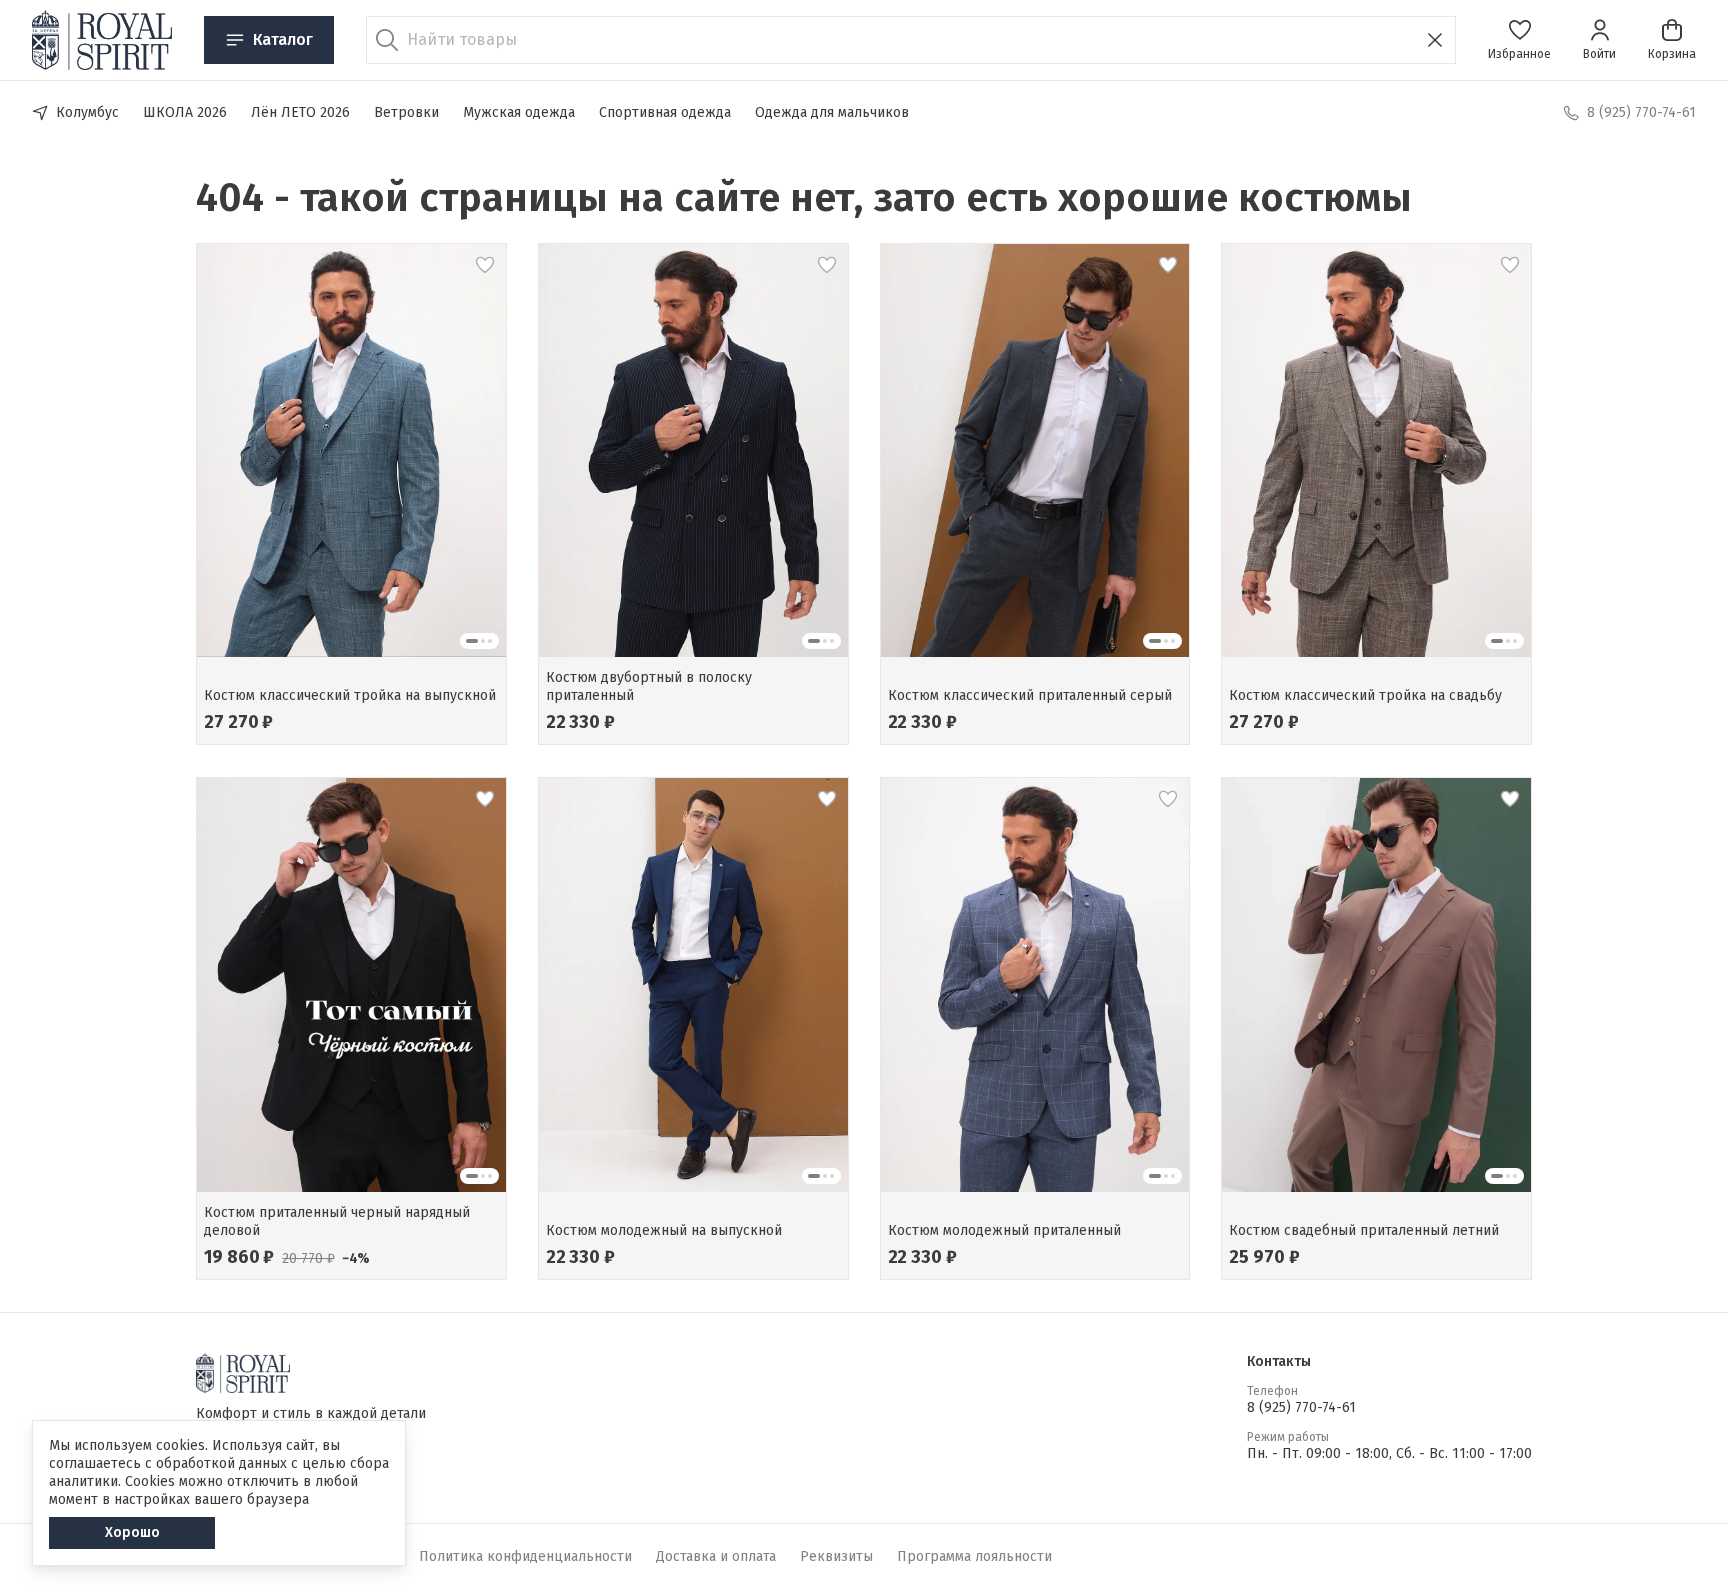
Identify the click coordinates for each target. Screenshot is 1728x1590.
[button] (1519, 40)
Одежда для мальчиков (832, 112)
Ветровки (406, 112)
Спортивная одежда (665, 112)
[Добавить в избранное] (485, 265)
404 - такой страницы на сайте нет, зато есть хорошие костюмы (804, 198)
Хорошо (132, 1532)
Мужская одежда (519, 112)
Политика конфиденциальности (525, 1556)
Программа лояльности (974, 1556)
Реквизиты (836, 1556)
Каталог (283, 39)
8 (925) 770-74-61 (1301, 1407)
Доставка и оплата (716, 1556)
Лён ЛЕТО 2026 (300, 112)
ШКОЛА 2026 (185, 112)
